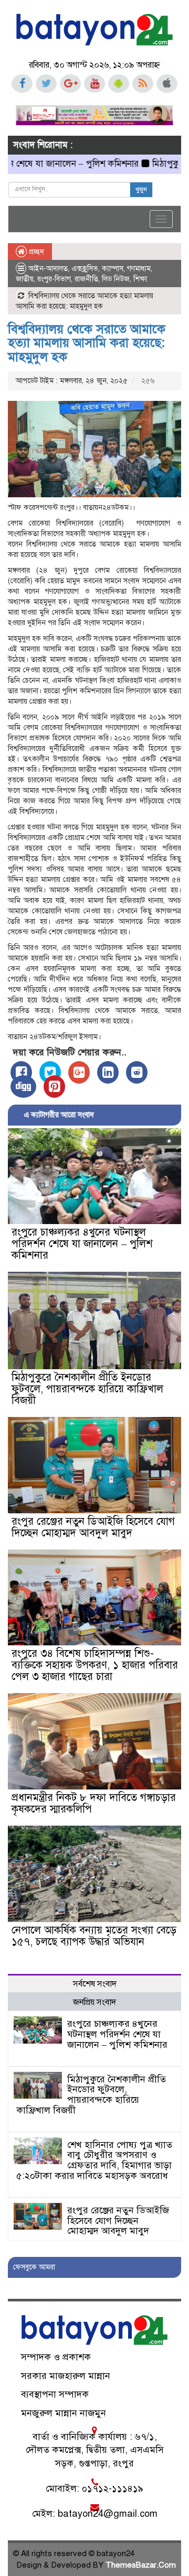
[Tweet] (50, 1072)
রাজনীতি (86, 279)
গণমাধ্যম (139, 269)
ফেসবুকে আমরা (34, 2267)
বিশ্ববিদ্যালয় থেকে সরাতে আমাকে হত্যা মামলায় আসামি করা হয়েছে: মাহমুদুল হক (87, 343)
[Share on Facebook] (21, 1072)
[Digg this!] (23, 1087)
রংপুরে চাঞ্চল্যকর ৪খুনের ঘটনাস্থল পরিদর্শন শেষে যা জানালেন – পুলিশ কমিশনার (82, 1244)
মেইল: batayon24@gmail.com (95, 2514)
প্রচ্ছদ (35, 252)
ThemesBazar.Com (141, 2565)
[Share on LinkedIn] (108, 1072)
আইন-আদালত (48, 269)
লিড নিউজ (116, 279)
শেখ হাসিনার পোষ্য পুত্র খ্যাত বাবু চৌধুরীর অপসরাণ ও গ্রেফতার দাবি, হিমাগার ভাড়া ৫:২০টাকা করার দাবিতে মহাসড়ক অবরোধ (94, 2160)
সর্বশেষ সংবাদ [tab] (95, 1984)
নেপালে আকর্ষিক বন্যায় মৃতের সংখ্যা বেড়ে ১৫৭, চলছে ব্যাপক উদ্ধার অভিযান (94, 1936)
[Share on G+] (79, 1072)
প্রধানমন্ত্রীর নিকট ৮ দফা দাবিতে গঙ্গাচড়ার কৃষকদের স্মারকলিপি (94, 1803)
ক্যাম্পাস (113, 269)
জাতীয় (25, 279)
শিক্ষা (140, 279)
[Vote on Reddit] (137, 1072)
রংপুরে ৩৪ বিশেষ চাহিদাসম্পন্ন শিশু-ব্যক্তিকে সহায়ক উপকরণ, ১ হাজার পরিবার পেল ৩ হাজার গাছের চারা (95, 1665)
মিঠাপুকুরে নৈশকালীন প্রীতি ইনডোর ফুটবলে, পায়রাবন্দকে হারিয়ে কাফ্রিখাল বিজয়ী (87, 1389)
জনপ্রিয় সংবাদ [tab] (94, 2002)
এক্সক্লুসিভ (85, 269)
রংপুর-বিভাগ (54, 279)
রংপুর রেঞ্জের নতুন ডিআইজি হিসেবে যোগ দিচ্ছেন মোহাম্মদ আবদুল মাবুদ (93, 1527)
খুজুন (141, 190)
